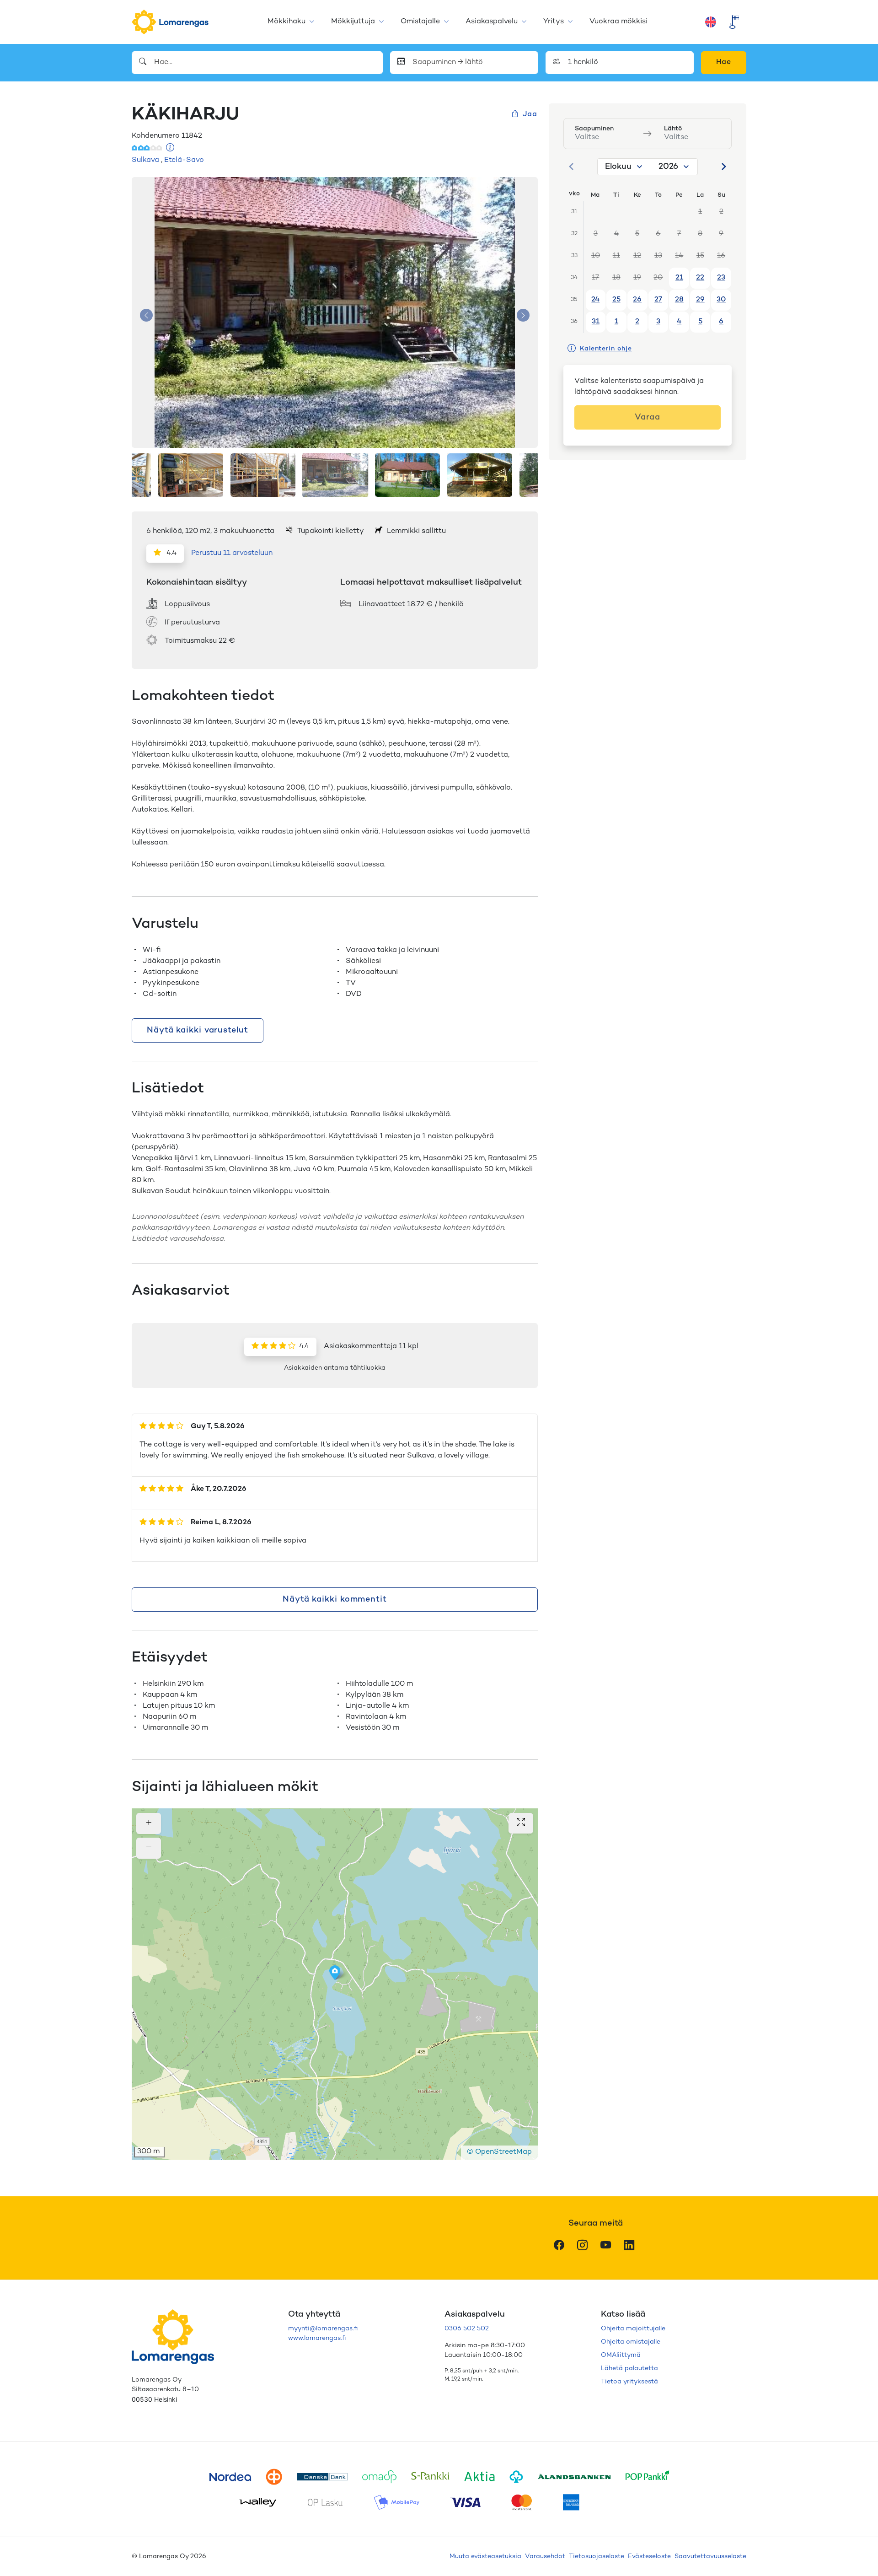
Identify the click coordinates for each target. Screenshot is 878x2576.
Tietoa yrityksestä (629, 2382)
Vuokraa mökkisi (618, 22)
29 (700, 300)
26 (637, 300)
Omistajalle (420, 22)
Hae (724, 62)
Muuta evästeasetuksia (485, 2557)
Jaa (530, 115)
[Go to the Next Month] (723, 167)
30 (721, 300)
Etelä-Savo (184, 160)
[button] (335, 1973)
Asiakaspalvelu (492, 22)
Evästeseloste (649, 2557)
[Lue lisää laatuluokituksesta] (170, 148)
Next (523, 315)
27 (658, 300)
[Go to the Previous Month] (572, 167)
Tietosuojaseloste (597, 2557)
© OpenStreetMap (499, 2152)
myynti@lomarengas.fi (323, 2329)
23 (721, 278)
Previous (146, 315)
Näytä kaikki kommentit (335, 1600)
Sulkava (145, 160)
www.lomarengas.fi (317, 2338)
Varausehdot (545, 2557)
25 (616, 300)
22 (700, 278)
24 (595, 300)
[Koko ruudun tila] (521, 1823)
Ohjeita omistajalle (631, 2342)
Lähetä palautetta (629, 2369)
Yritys (554, 22)
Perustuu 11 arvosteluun (232, 553)
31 (596, 322)
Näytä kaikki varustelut (198, 1030)
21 (679, 278)
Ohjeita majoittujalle (633, 2329)
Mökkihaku (286, 22)
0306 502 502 (467, 2329)
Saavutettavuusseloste (710, 2557)
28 (679, 300)
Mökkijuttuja (353, 22)
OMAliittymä (621, 2355)
